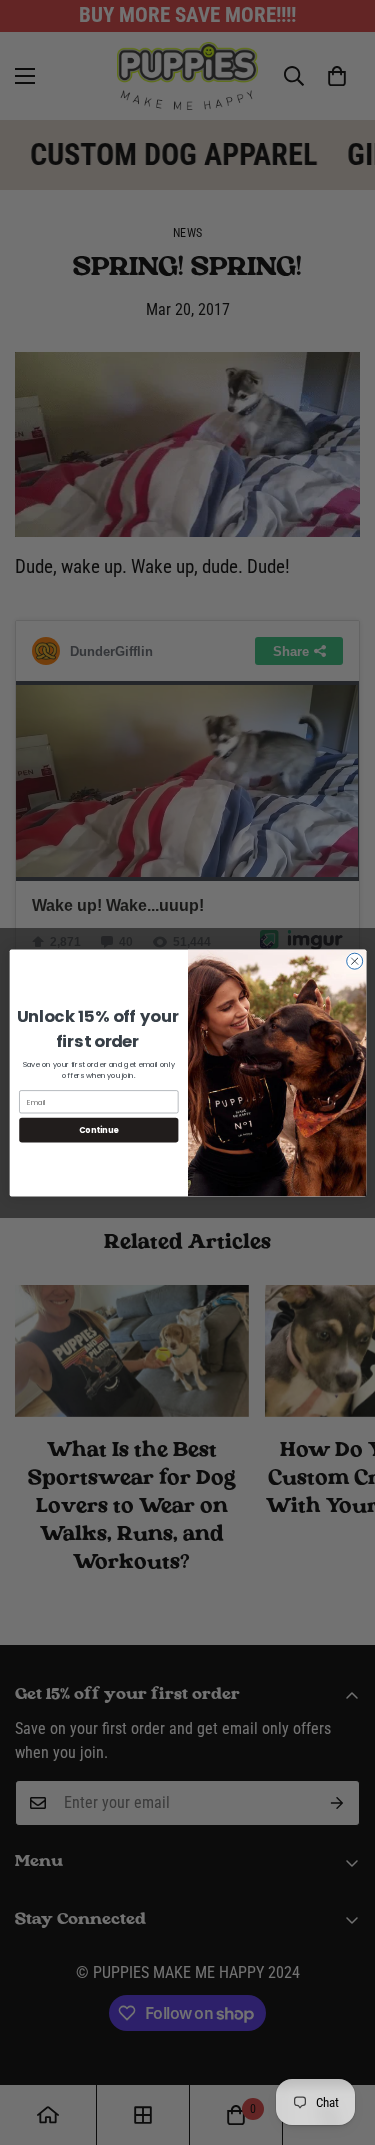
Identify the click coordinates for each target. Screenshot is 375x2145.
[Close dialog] (354, 961)
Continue (98, 1129)
